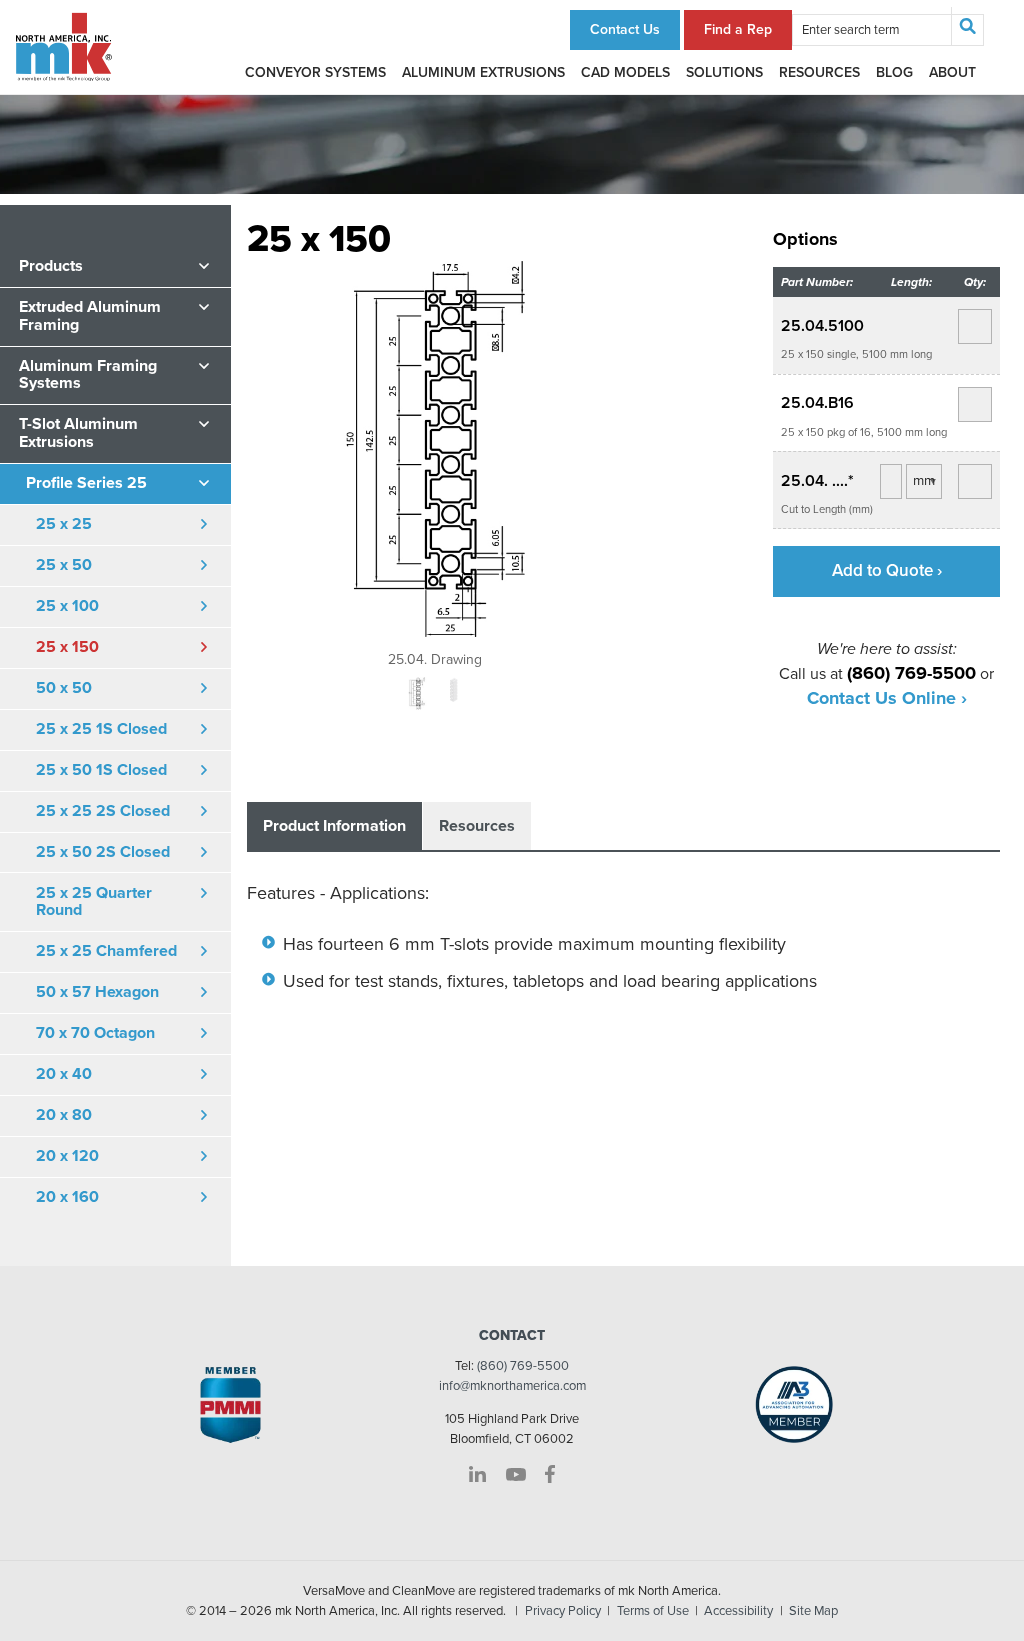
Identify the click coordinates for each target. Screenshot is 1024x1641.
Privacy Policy (563, 1611)
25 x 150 (67, 647)
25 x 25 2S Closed (103, 811)
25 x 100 (67, 606)
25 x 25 (64, 524)
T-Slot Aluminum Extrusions (78, 433)
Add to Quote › (887, 570)
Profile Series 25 (86, 483)
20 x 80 (64, 1115)
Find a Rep (738, 29)
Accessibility (738, 1611)
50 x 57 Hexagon (97, 992)
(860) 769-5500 (523, 1366)
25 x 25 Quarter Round (94, 902)
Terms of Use (653, 1611)
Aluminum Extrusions (483, 72)
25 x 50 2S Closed (103, 852)
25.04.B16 (817, 403)
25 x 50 (64, 565)
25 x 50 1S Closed (101, 770)
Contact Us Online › (887, 698)
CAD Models (625, 72)
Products (51, 266)
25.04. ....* (817, 481)
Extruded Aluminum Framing (90, 316)
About (952, 72)
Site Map (813, 1611)
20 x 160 (67, 1197)
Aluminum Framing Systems (88, 375)
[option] (435, 464)
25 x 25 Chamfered (106, 951)
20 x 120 (67, 1156)
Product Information (334, 826)
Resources (819, 72)
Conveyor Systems (315, 72)
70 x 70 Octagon (95, 1033)
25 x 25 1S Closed (101, 729)
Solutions (724, 72)
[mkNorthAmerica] (64, 46)
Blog (894, 72)
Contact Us (625, 29)
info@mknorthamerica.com (512, 1386)
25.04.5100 (822, 326)
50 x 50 (64, 688)
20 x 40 (64, 1074)
